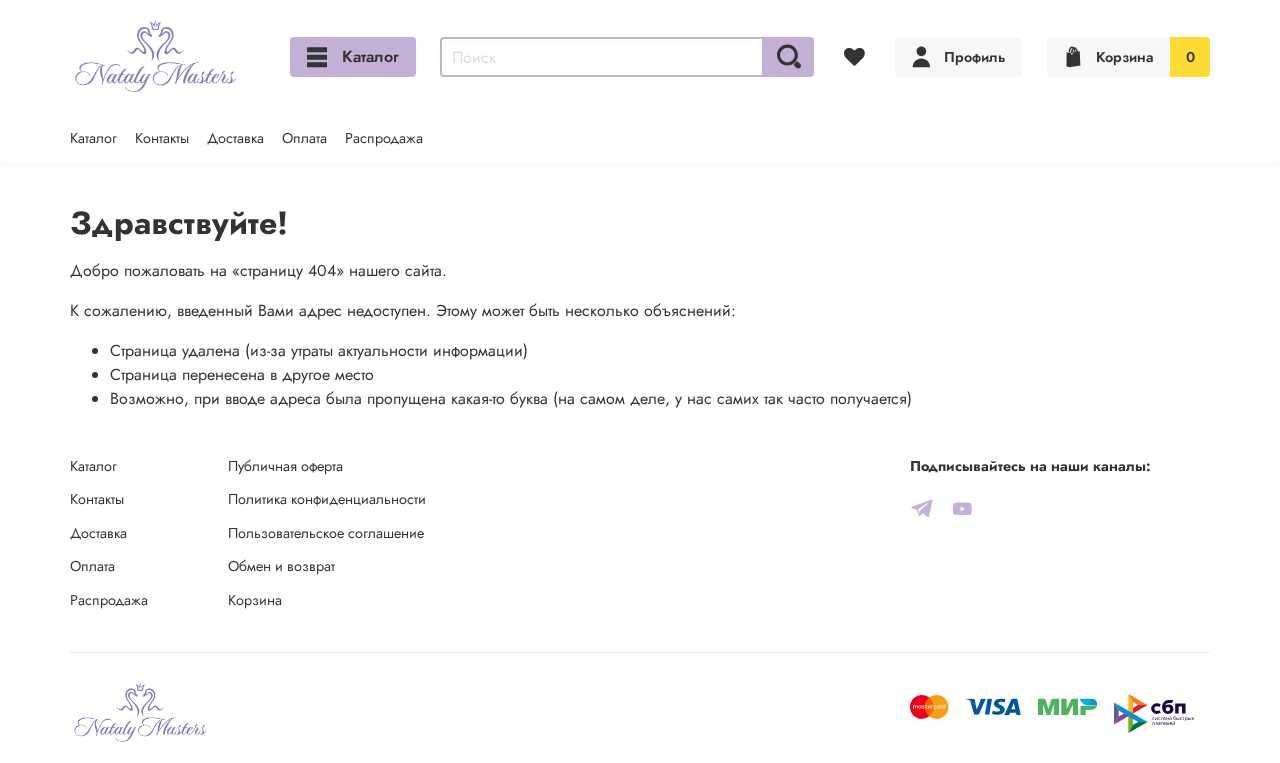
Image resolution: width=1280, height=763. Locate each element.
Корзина (255, 600)
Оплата (304, 138)
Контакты (162, 138)
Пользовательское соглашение (326, 533)
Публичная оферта (285, 466)
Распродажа (384, 138)
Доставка (235, 138)
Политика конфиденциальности (327, 499)
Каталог (370, 56)
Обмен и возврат (281, 566)
